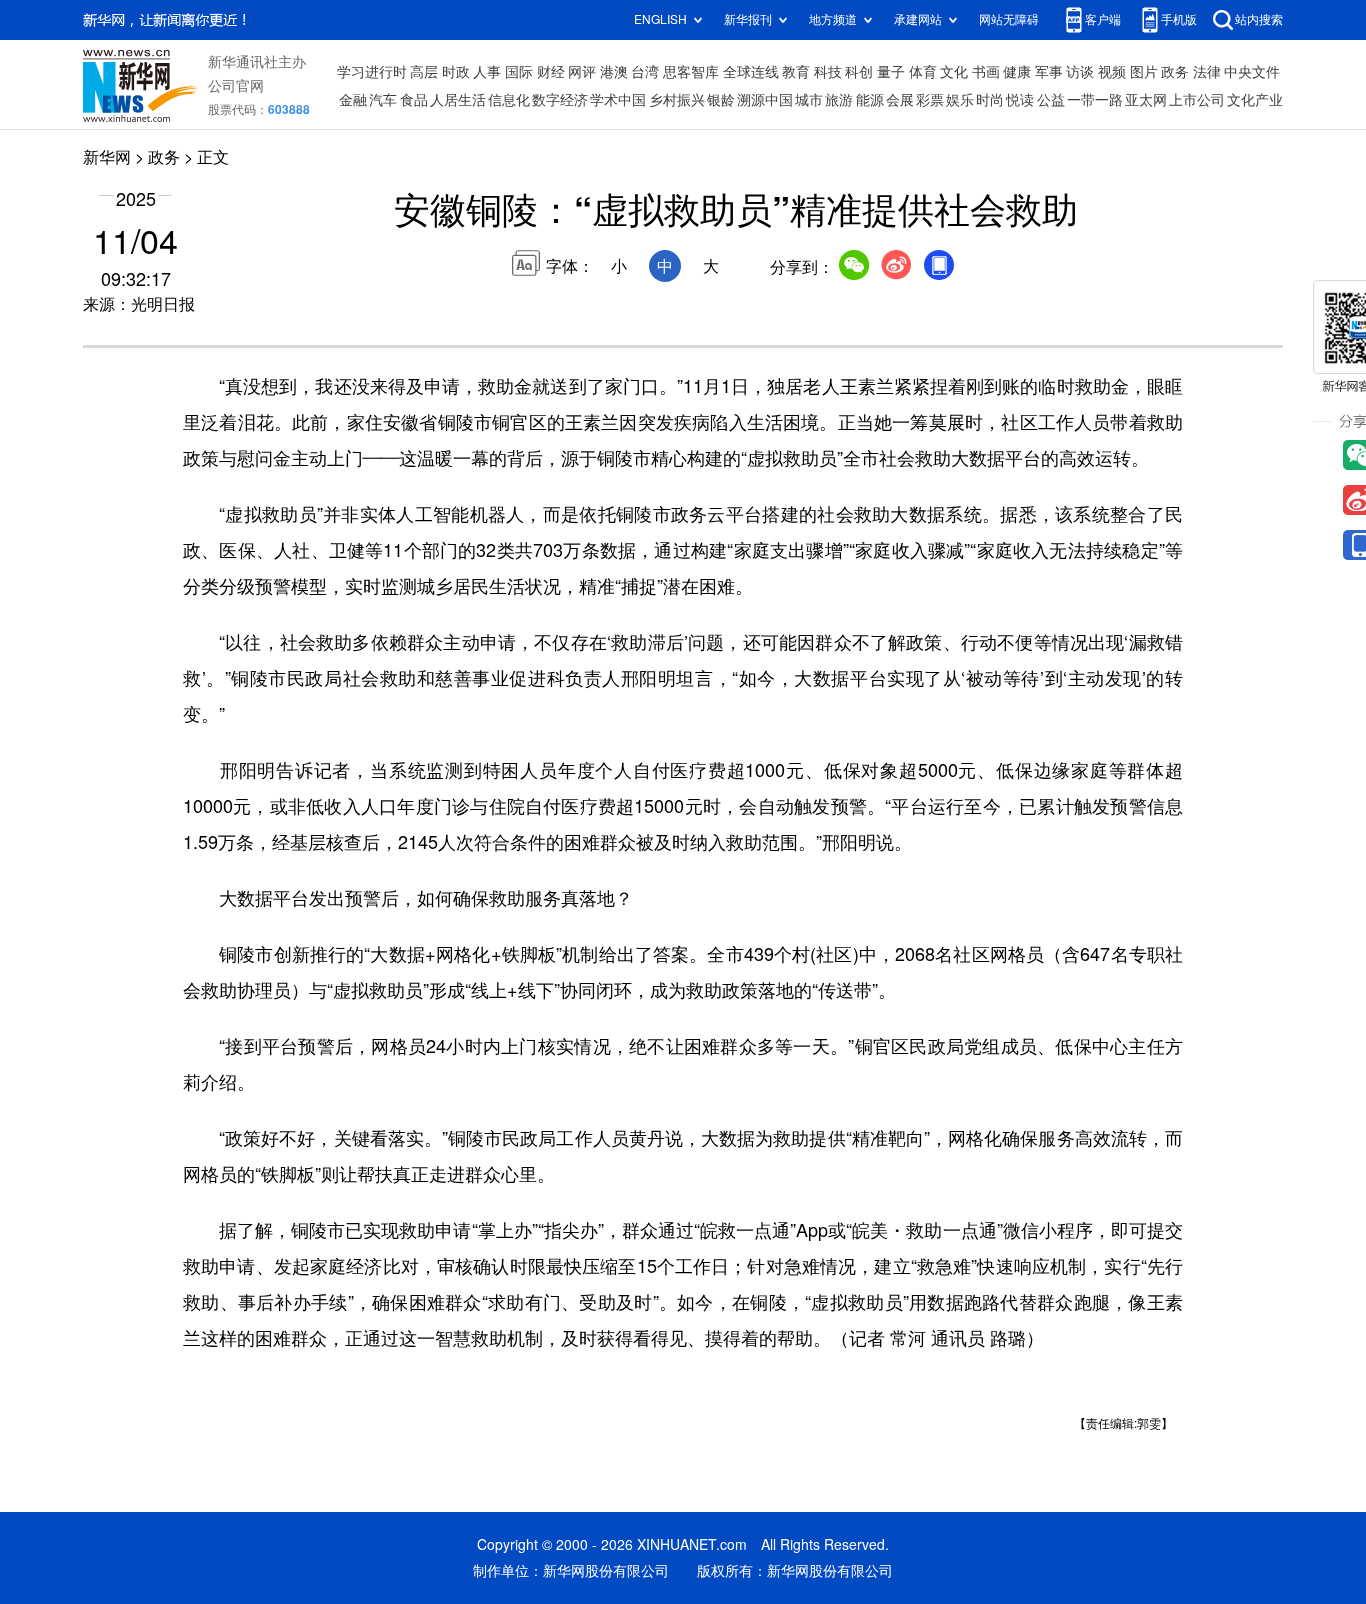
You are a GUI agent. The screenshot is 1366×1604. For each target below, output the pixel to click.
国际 (519, 72)
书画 (986, 72)
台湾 (645, 72)
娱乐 (960, 100)
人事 (487, 72)
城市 (809, 100)
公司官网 (236, 86)
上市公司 (1197, 100)
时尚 (990, 100)
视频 (1112, 72)
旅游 (839, 100)
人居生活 (458, 100)
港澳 (614, 72)
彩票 (930, 100)
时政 (456, 72)
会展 (900, 100)
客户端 (1103, 19)
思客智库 (691, 72)
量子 (891, 72)
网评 (582, 72)
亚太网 (1146, 100)
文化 (954, 72)
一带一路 (1095, 100)
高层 (424, 72)
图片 (1144, 72)
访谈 (1080, 72)
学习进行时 (372, 72)
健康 (1017, 72)
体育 (923, 72)
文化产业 (1255, 100)
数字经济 (560, 100)
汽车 (383, 100)
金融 (353, 100)
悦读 (1020, 100)
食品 (414, 100)
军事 (1049, 72)
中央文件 (1252, 72)
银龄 (721, 100)
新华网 (107, 157)
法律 (1207, 72)
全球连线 (751, 72)
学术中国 (618, 100)
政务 (1175, 72)
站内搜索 (1259, 19)
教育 (796, 72)
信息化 (509, 100)
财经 (551, 72)
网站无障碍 (1009, 19)
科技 (828, 72)
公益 (1051, 100)
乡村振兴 (677, 100)
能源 (870, 100)
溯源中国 (765, 100)
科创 (859, 72)
